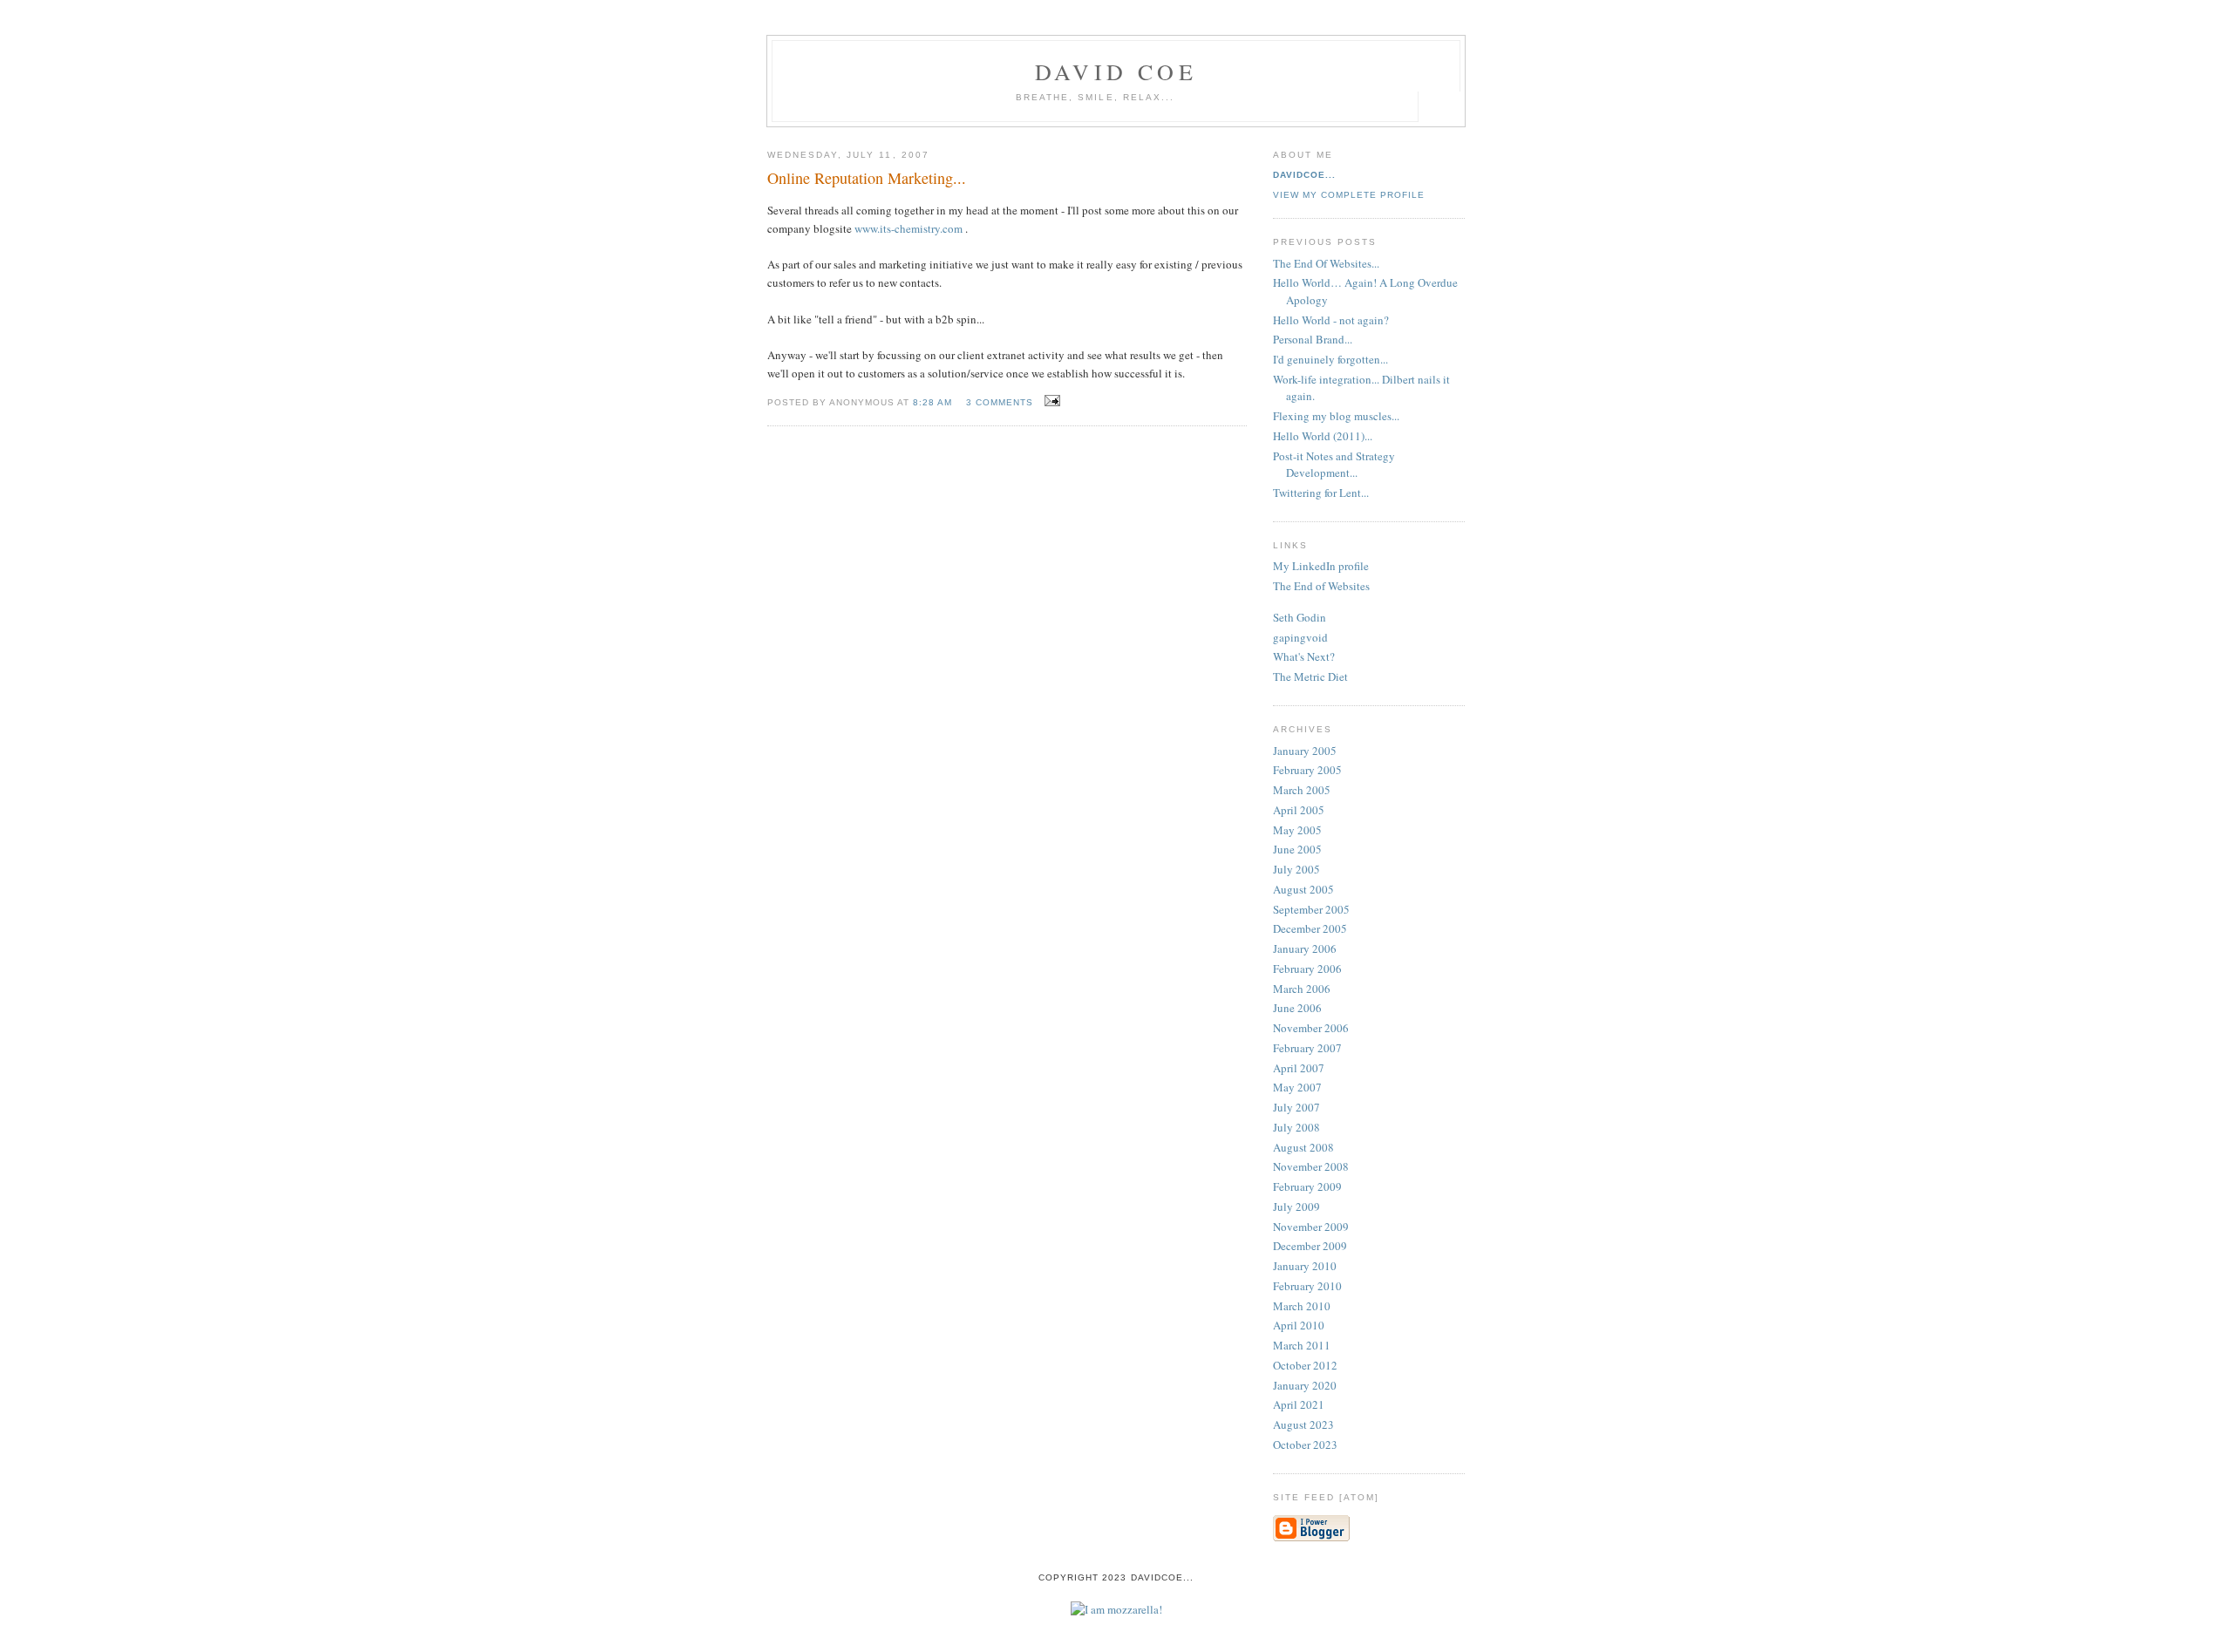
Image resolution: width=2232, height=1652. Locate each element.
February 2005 (1307, 770)
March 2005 (1302, 790)
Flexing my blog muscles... (1336, 416)
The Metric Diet (1310, 676)
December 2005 (1310, 928)
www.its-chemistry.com (908, 228)
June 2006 (1297, 1008)
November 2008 (1311, 1166)
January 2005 (1305, 751)
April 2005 (1299, 810)
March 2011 (1302, 1345)
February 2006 (1307, 969)
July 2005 (1296, 869)
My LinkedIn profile (1321, 566)
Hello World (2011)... (1323, 436)
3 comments (1000, 402)
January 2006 (1305, 948)
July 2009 (1296, 1207)
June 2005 (1297, 849)
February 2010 (1307, 1286)
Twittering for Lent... (1321, 493)
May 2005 (1297, 830)
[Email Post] (1050, 401)
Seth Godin (1300, 617)
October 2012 (1305, 1365)
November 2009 (1311, 1227)
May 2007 (1297, 1087)
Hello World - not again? (1331, 320)
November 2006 (1311, 1028)
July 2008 (1296, 1127)
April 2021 (1299, 1404)
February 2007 (1307, 1048)
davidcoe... (1304, 175)
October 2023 (1305, 1445)
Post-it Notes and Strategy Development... (1334, 465)
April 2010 (1299, 1325)
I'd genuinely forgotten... (1330, 359)
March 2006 (1302, 989)
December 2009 (1310, 1246)
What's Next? (1304, 656)
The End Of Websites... (1326, 263)
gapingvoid (1300, 637)
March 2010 (1302, 1306)
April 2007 (1299, 1068)
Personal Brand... (1313, 339)
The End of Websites (1321, 586)
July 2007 (1296, 1107)
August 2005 (1303, 889)
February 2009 (1307, 1186)
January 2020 (1305, 1385)
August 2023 (1303, 1424)
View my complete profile (1349, 195)
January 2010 (1305, 1266)
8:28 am (932, 402)
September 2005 (1311, 909)
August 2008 (1303, 1147)
